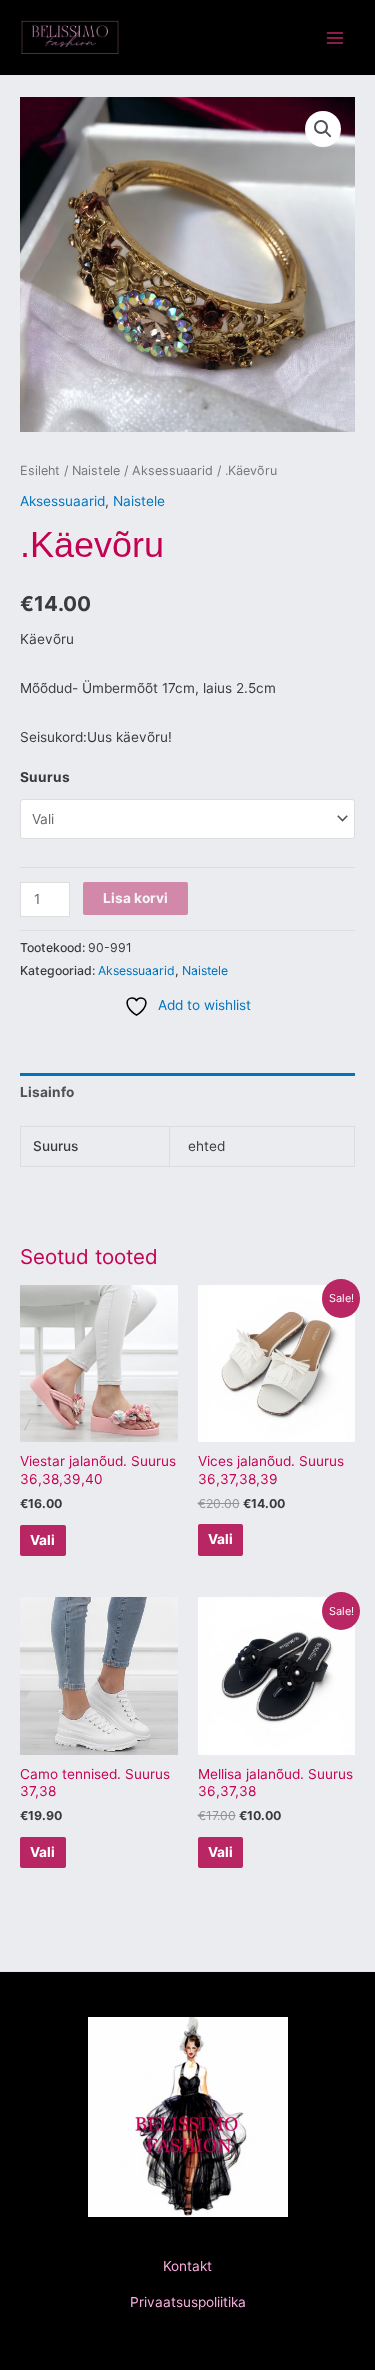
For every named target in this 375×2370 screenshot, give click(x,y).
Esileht (40, 470)
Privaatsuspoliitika (188, 2302)
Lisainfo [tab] (47, 1092)
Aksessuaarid (172, 470)
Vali (42, 1540)
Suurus (45, 777)
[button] (323, 129)
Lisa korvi (135, 898)
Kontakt (187, 2266)
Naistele (96, 470)
